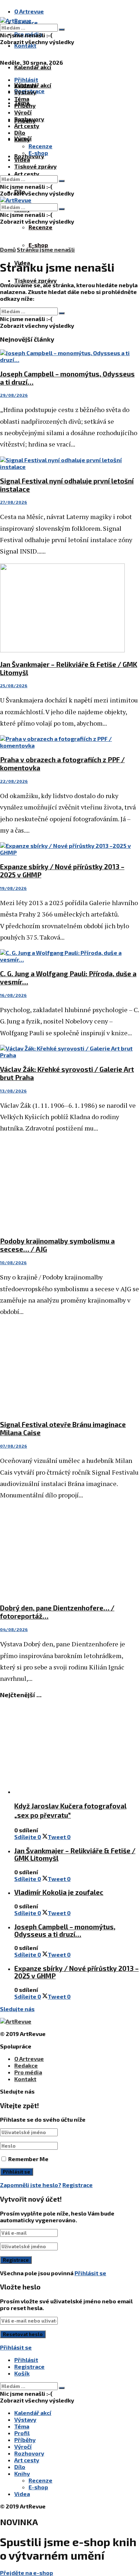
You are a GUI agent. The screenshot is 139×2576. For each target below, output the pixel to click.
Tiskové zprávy (35, 280)
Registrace (78, 2185)
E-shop (38, 245)
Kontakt (25, 45)
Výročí (23, 112)
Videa (22, 159)
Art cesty (27, 174)
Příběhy (25, 105)
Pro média (28, 2072)
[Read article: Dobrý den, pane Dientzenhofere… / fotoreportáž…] (69, 1552)
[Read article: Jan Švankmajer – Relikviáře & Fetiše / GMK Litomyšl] (69, 608)
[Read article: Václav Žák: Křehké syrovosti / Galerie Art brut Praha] (69, 1052)
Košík (22, 2373)
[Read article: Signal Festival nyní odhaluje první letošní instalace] (69, 463)
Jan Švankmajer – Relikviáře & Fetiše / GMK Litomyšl (75, 1854)
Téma (22, 99)
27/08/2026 (14, 502)
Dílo (20, 132)
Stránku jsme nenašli (46, 249)
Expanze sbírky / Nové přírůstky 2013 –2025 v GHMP (76, 1972)
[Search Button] (62, 30)
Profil (22, 2433)
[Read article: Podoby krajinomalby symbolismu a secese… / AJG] (69, 1185)
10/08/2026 (13, 1262)
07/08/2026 (14, 1446)
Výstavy (25, 92)
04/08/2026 (14, 1629)
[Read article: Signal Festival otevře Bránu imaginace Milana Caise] (69, 1369)
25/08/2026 (14, 685)
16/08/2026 (13, 995)
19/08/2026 (13, 888)
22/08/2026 (14, 781)
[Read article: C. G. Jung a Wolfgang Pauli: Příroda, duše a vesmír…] (69, 956)
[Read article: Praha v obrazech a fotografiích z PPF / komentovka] (69, 742)
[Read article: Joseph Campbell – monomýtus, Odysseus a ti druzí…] (69, 356)
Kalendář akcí (33, 67)
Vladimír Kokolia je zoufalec (59, 1892)
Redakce (26, 2065)
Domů (8, 249)
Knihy (22, 139)
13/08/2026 (13, 1091)
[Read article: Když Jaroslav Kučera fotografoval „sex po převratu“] (77, 1750)
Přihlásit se (90, 2273)
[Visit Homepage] (16, 20)
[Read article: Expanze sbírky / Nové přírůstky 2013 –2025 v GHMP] (69, 849)
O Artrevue (29, 11)
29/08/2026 (14, 395)
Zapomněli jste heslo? (31, 2185)
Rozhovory (29, 119)
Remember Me (28, 2159)
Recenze (40, 227)
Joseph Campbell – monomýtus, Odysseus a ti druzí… (65, 1930)
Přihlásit (26, 2360)
